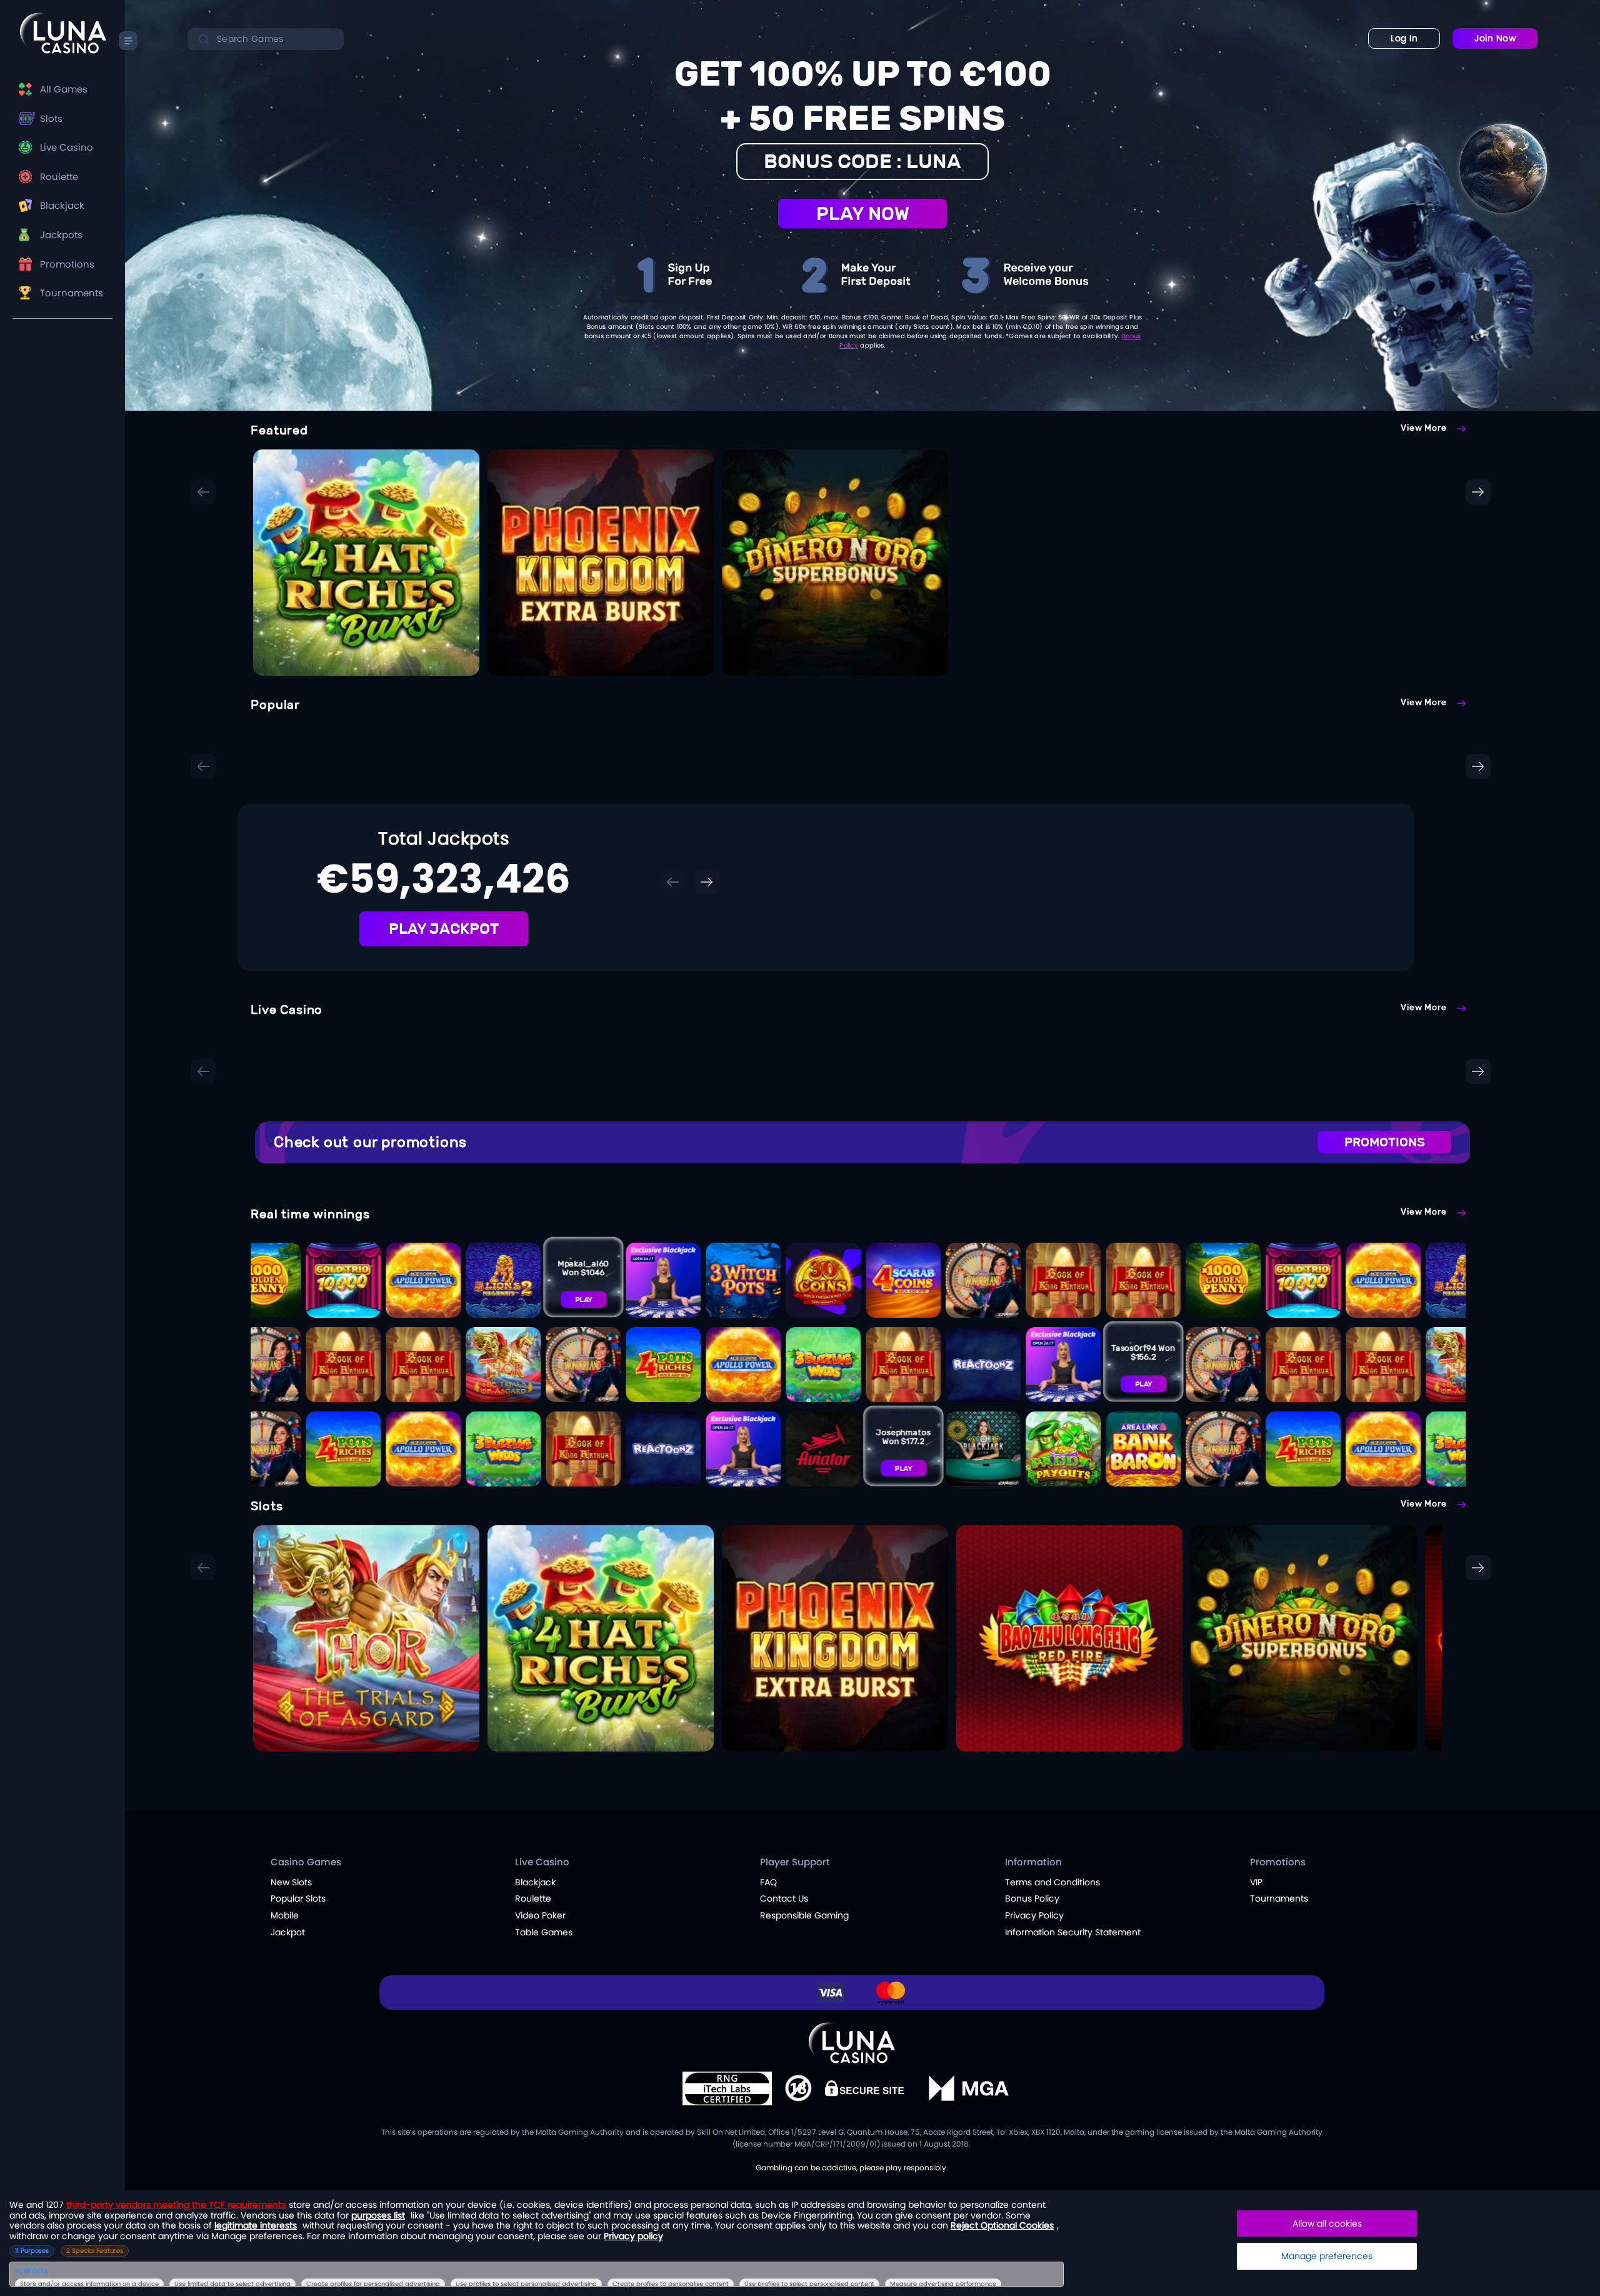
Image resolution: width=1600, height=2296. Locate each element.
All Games (64, 89)
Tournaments (72, 293)
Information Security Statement (1073, 1932)
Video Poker (540, 1915)
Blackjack (62, 205)
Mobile (285, 1915)
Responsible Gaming (804, 1915)
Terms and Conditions (1052, 1882)
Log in (1404, 38)
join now (1495, 38)
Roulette (59, 177)
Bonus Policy (1032, 1898)
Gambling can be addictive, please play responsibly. (852, 2168)
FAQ (768, 1882)
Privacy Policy (1034, 1915)
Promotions (67, 264)
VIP (1256, 1882)
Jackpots (61, 235)
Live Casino (67, 147)
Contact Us (784, 1898)
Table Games (544, 1932)
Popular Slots (298, 1898)
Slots (51, 118)
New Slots (291, 1882)
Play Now (863, 213)
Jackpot (288, 1932)
